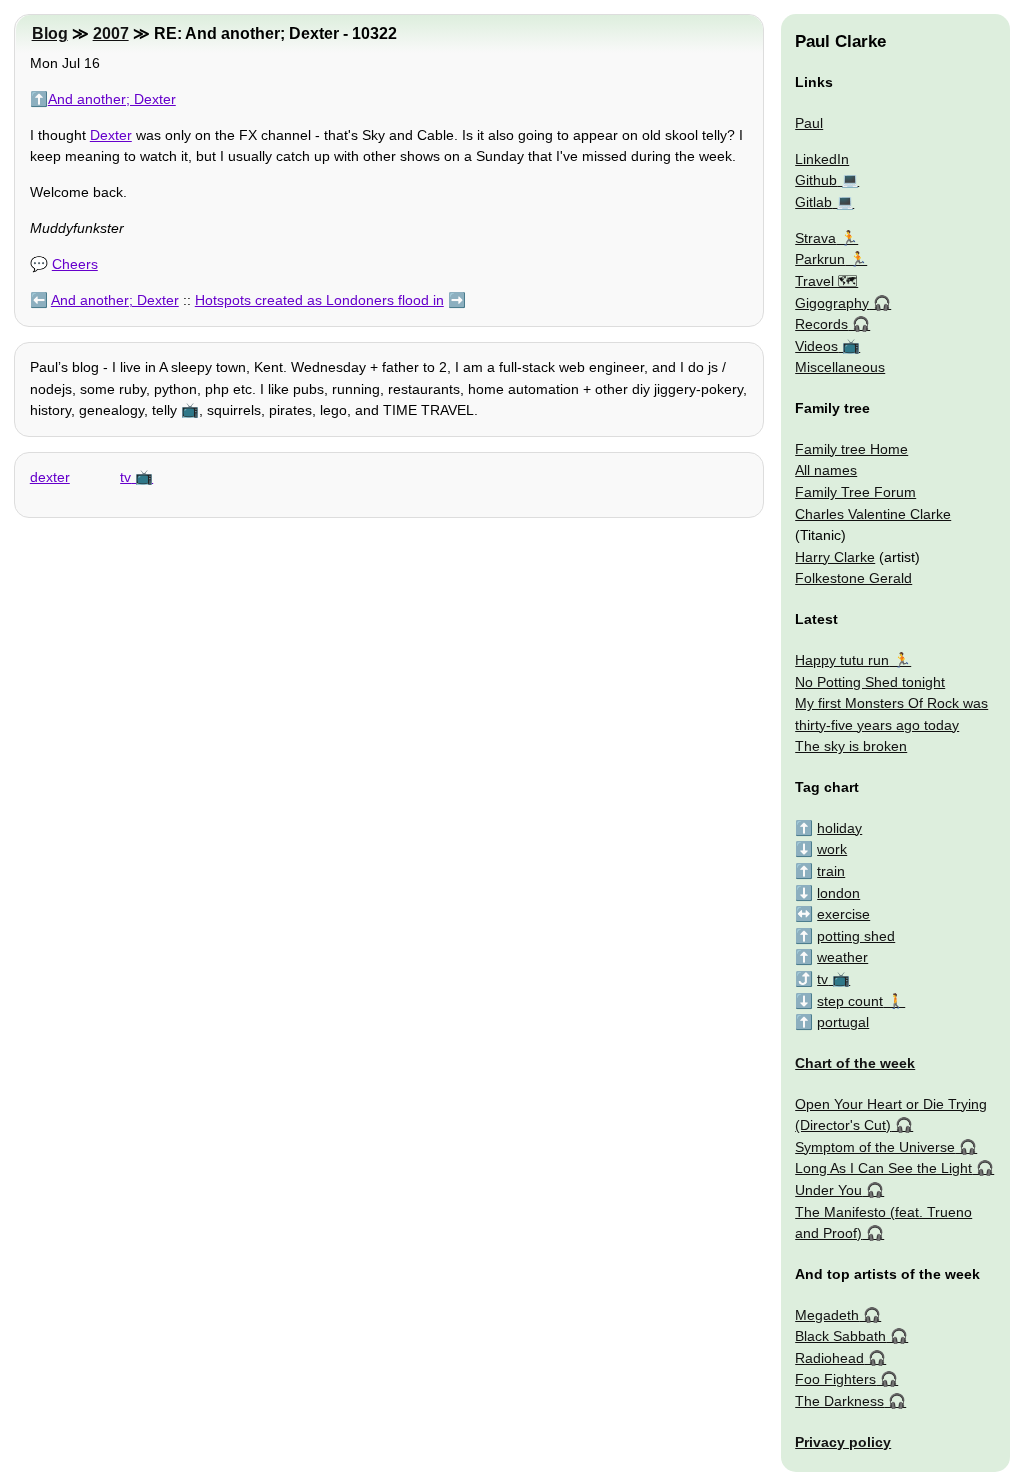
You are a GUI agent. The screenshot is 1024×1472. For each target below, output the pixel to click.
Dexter (111, 135)
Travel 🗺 (826, 281)
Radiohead (829, 1358)
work (832, 849)
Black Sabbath (840, 1336)
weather (842, 957)
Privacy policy (843, 1442)
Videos (816, 346)
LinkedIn (822, 159)
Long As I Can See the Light (883, 1168)
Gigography (832, 303)
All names (826, 470)
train (831, 871)
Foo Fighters (835, 1379)
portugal (843, 1022)
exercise (843, 914)
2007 (111, 33)
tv (125, 477)
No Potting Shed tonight (870, 682)
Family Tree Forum (855, 492)
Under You (828, 1190)
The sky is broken (851, 746)
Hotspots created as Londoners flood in (319, 300)
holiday (839, 828)
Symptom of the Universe (875, 1147)
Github (816, 180)
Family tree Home (851, 449)
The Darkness (839, 1401)
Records (821, 324)
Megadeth (827, 1315)
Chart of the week (855, 1063)
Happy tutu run (842, 660)
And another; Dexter (112, 99)
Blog (50, 33)
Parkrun (820, 259)
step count (850, 1001)
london (838, 893)
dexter (50, 477)
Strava (815, 238)
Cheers (75, 264)
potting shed (856, 936)
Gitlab (813, 202)
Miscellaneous (840, 367)
